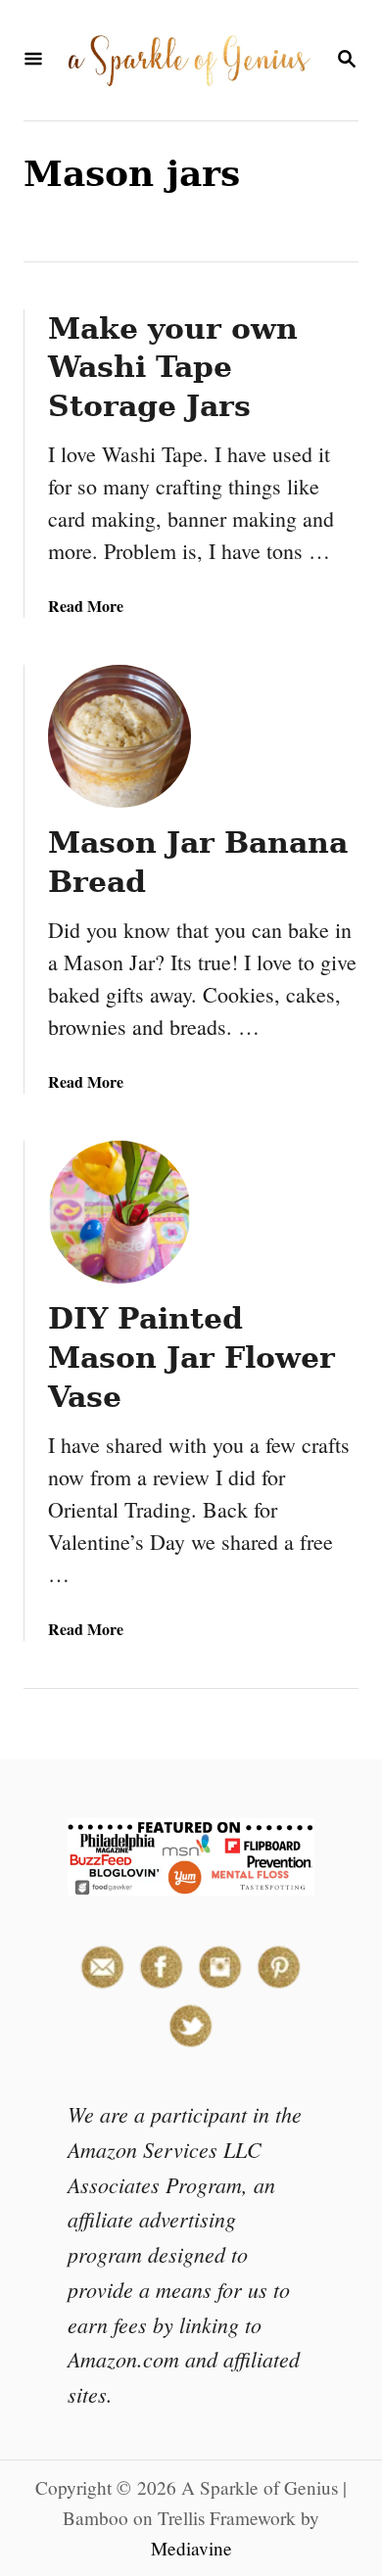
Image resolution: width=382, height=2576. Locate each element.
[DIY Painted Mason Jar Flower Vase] (119, 1212)
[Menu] (33, 60)
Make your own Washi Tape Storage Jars (173, 368)
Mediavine (191, 2548)
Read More (86, 606)
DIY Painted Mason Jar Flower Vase (191, 1358)
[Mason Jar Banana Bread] (119, 736)
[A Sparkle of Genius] (189, 60)
